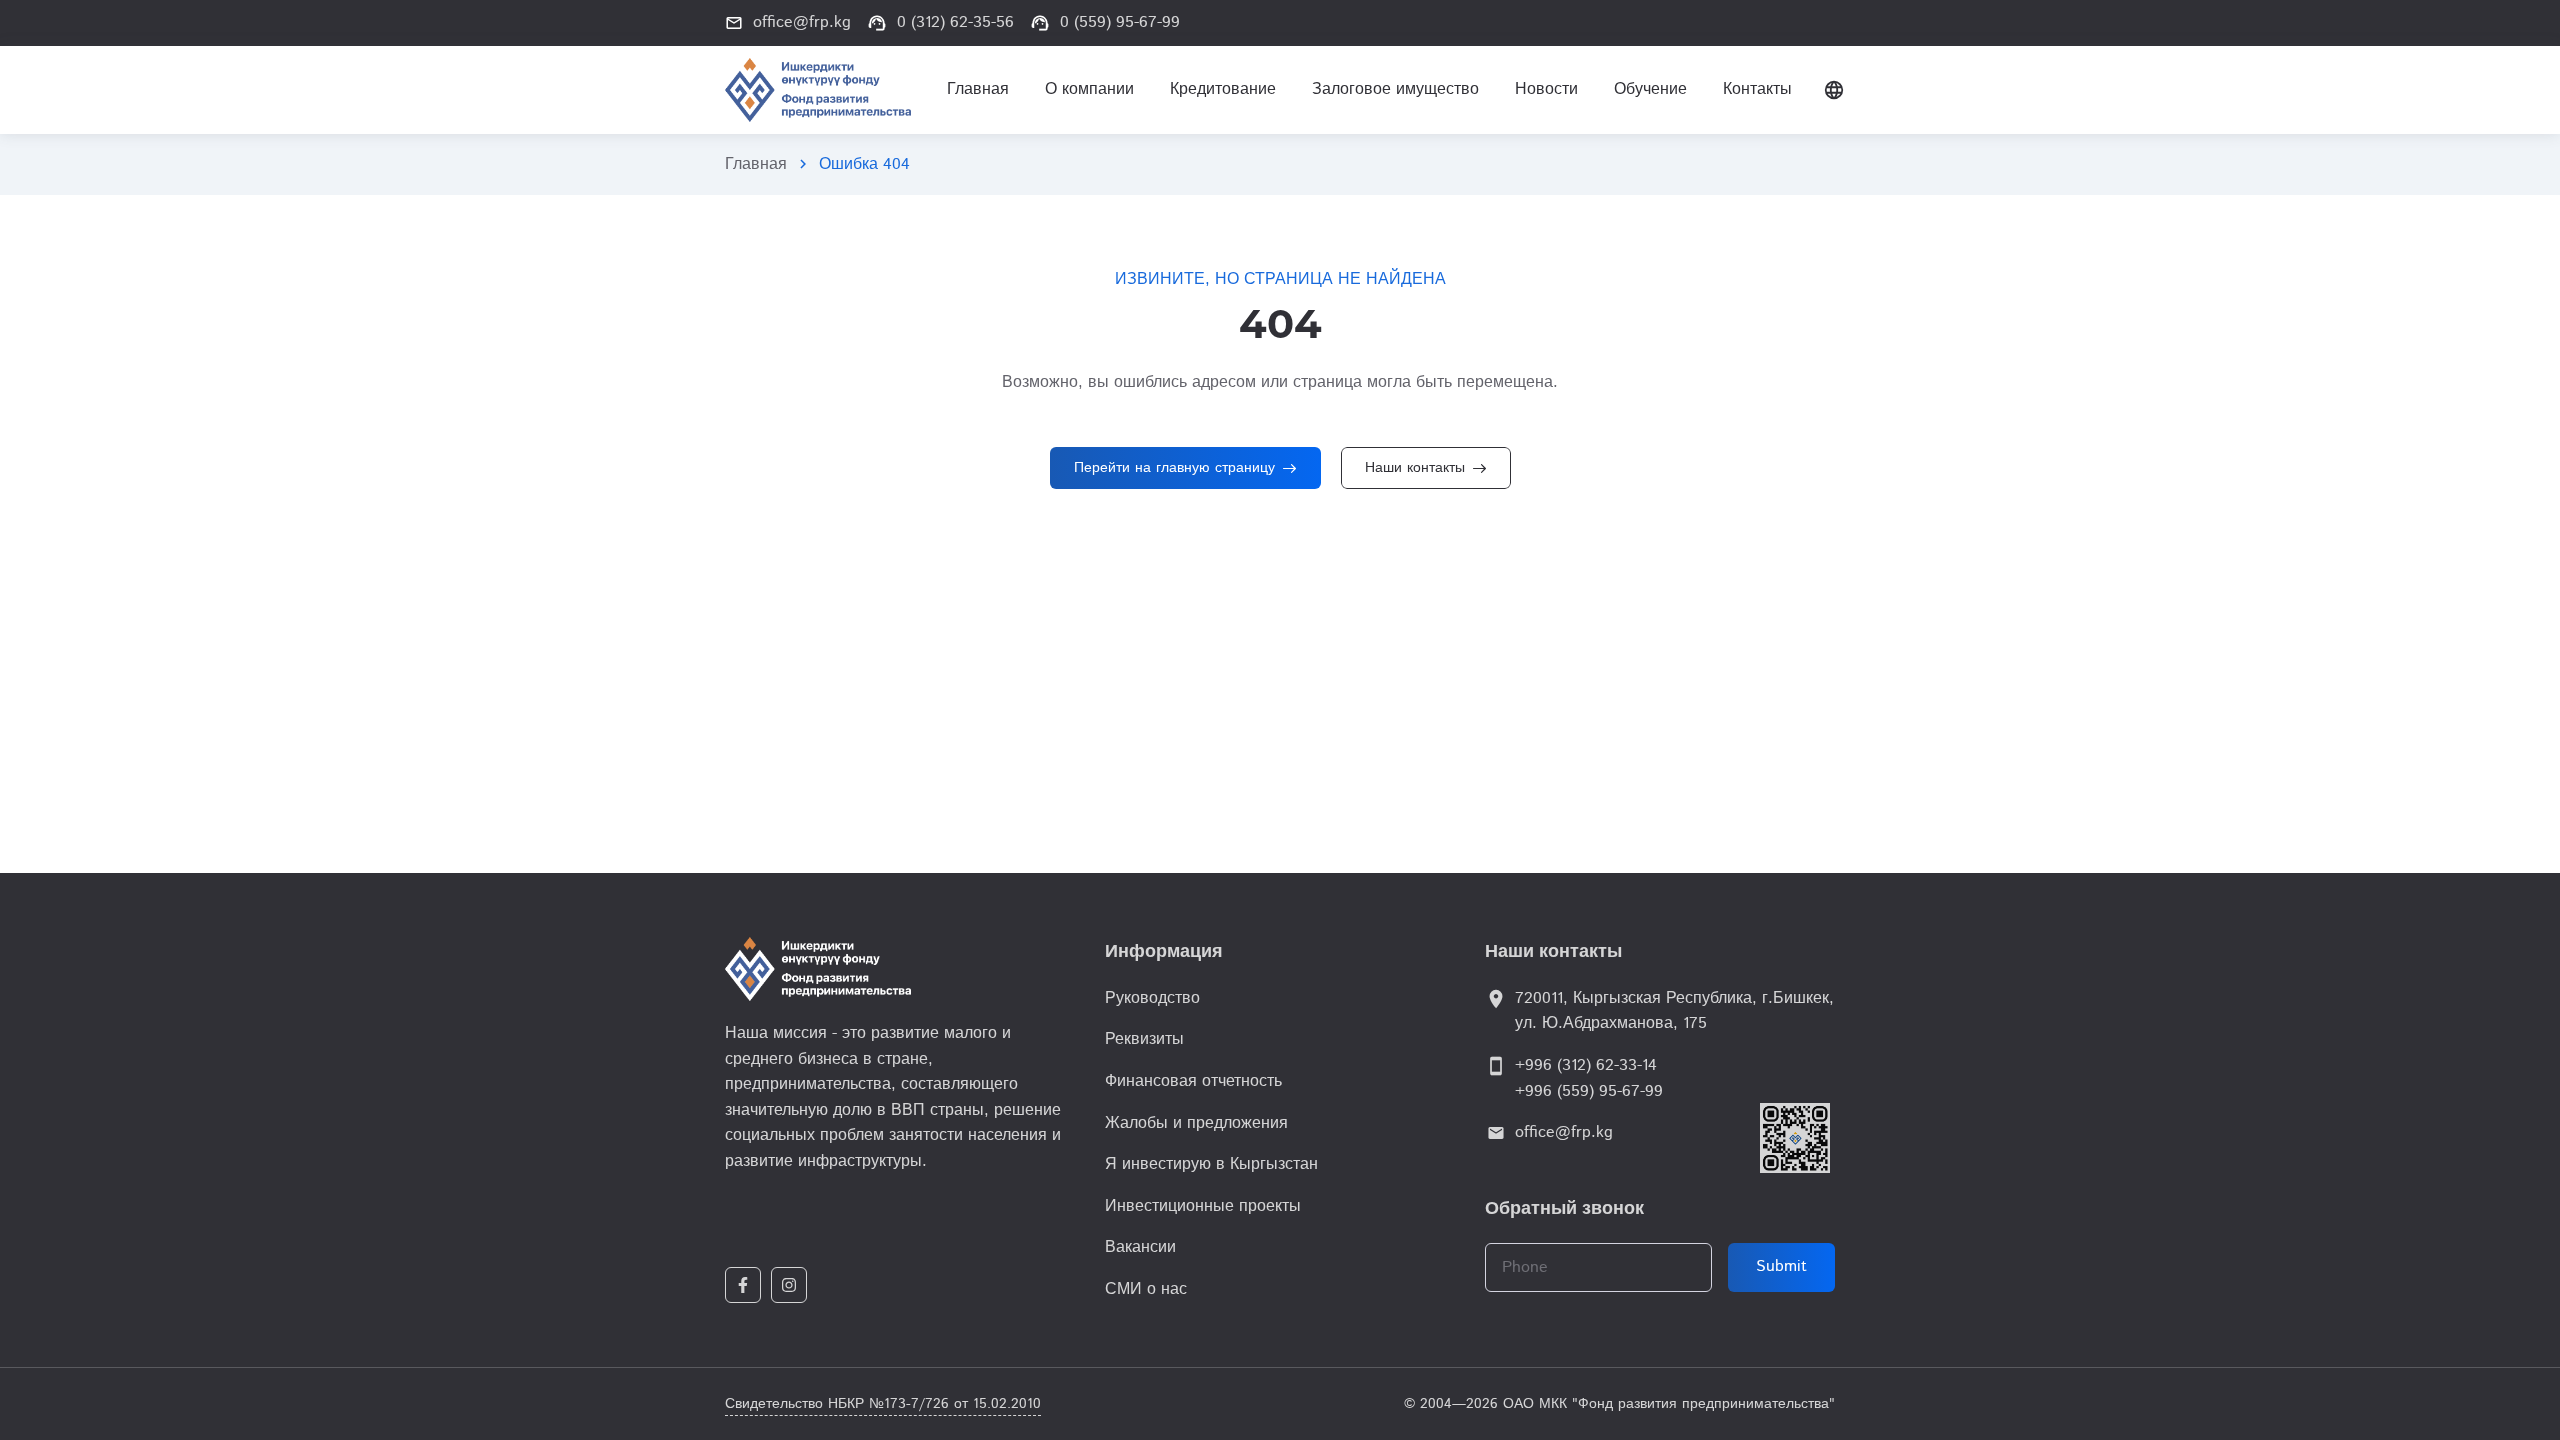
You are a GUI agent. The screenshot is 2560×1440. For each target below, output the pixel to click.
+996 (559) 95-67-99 (1589, 1091)
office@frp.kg (1564, 1132)
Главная (756, 164)
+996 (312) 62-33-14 (1586, 1065)
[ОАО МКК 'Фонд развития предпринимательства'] (818, 90)
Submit (1781, 1266)
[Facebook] (743, 1285)
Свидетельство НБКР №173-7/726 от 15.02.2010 (883, 1404)
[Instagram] (789, 1285)
